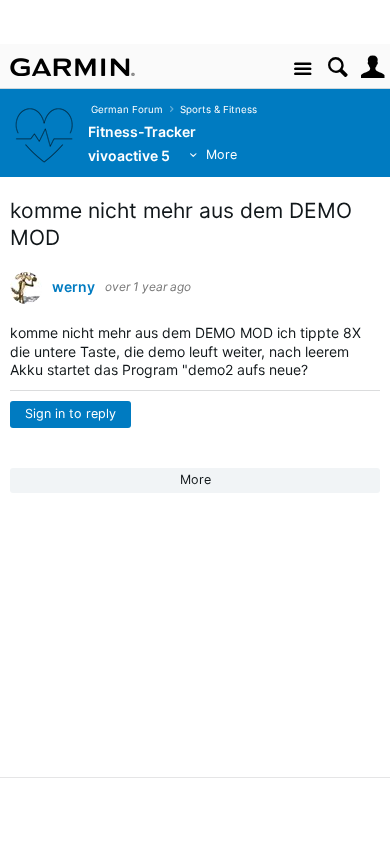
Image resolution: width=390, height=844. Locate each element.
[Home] (72, 67)
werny (73, 287)
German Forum (124, 109)
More (221, 154)
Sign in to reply (70, 413)
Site (302, 69)
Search (337, 67)
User (372, 67)
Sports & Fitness (215, 109)
